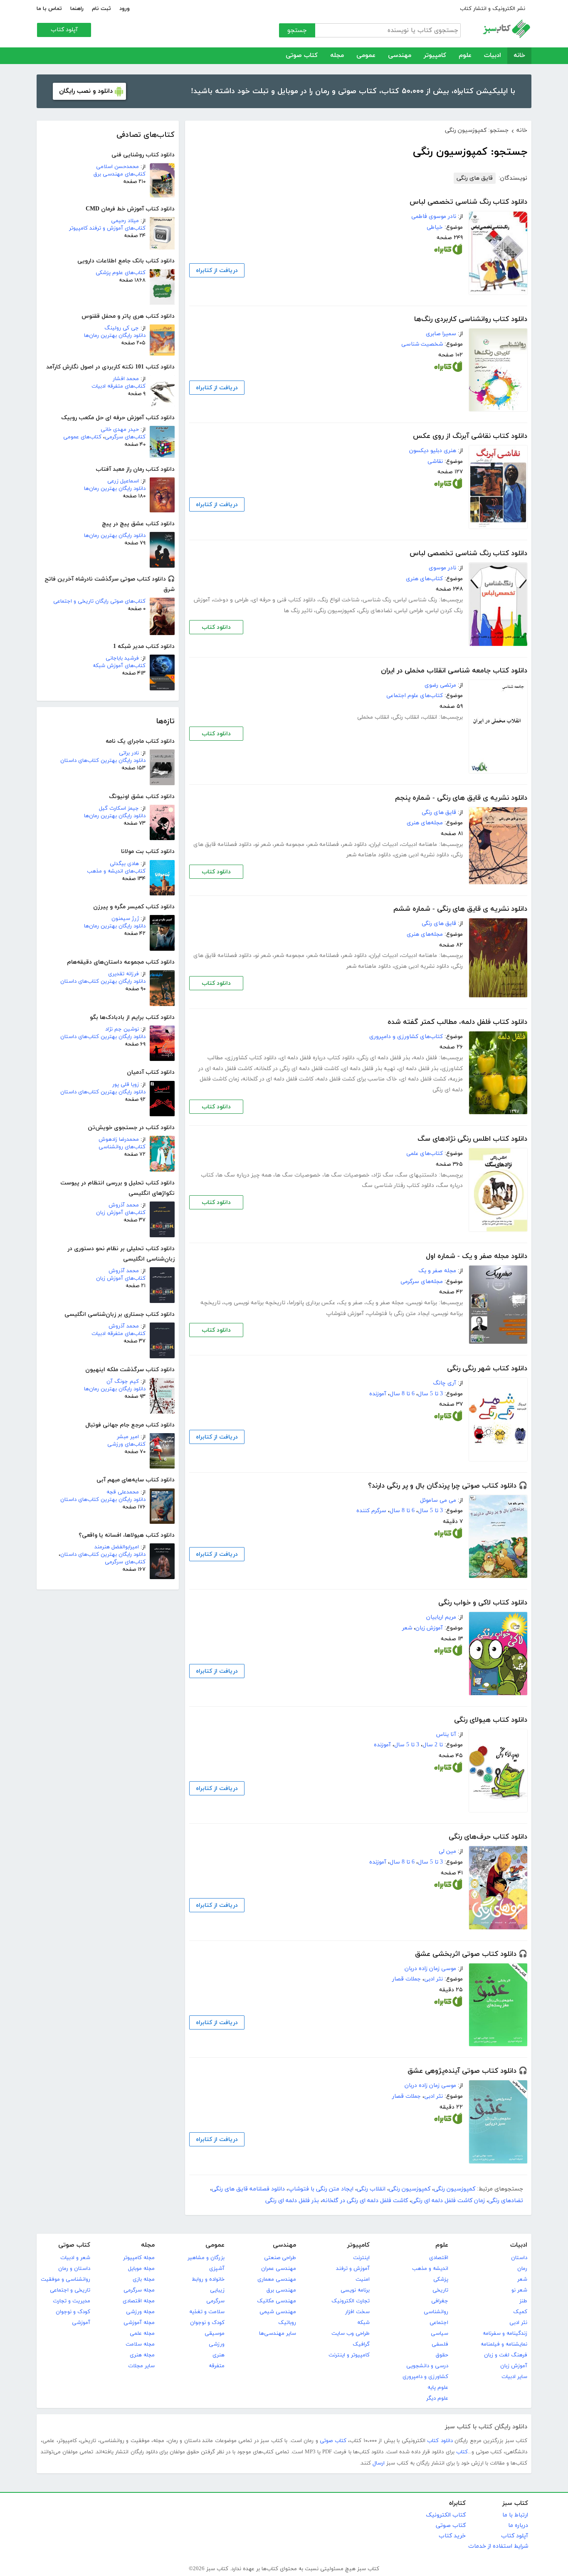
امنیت (363, 2279)
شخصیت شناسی (422, 344)
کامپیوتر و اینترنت (349, 2355)
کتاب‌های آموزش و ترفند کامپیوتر (107, 228)
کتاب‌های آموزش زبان (121, 1213)
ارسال (379, 2463)
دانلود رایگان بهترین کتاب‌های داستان (103, 761)
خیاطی (435, 227)
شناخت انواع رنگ (339, 600)
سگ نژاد (383, 1175)
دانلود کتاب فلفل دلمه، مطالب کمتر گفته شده (457, 1022)
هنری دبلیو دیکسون (433, 451)
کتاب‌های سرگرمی (125, 437)
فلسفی (440, 2344)
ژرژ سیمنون (125, 919)
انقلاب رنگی (406, 717)
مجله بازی (144, 2279)
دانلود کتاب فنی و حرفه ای (284, 600)
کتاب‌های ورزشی (126, 1444)
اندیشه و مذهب (430, 2269)
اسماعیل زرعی (123, 481)
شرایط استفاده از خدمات (498, 2546)
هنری (219, 2355)
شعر (407, 1628)
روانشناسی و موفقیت (65, 2279)
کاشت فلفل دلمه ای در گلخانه (278, 1079)
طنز (523, 2301)
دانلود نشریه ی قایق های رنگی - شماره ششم (460, 909)
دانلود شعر (354, 844)
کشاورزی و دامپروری (425, 2377)
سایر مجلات (141, 2366)
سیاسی (440, 2334)
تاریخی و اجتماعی (70, 2290)
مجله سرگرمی (139, 2290)
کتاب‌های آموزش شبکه (119, 666)
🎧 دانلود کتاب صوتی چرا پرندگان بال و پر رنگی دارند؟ (448, 1486)
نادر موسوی (442, 568)
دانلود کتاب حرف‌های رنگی (488, 1837)
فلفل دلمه (425, 1058)
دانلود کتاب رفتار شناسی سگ (398, 1185)
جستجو (297, 31)
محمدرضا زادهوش (119, 1140)
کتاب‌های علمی (425, 1153)
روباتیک (287, 2323)
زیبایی (217, 2290)
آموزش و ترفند (353, 2269)
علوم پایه (438, 2388)
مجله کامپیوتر (139, 2258)
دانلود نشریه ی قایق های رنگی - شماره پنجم (461, 798)
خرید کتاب (452, 2536)
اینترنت (361, 2258)
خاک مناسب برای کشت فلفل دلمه (357, 1079)
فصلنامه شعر (323, 844)
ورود (125, 9)
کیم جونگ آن (123, 1382)
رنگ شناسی (377, 600)
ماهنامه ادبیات (419, 844)
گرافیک (361, 2344)
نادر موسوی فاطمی (434, 216)
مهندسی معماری (277, 2279)
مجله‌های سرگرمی (422, 1282)
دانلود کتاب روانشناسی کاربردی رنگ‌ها (471, 319)
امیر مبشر (128, 1437)
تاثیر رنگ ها (298, 611)
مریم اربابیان (441, 1617)
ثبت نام (101, 9)
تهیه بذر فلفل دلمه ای (369, 1069)
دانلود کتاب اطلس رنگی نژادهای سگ (472, 1139)
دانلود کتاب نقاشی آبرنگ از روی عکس (470, 436)
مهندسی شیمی (278, 2312)
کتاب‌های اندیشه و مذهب (116, 871)
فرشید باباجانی (122, 658)
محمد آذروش (124, 1205)
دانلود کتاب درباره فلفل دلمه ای (317, 1058)
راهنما (77, 9)
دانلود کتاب (216, 627)
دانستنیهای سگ (417, 1175)
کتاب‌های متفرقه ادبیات (119, 386)
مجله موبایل (141, 2269)
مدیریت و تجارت (72, 2301)
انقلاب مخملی (373, 717)
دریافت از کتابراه (217, 271)
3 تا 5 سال (430, 1394)
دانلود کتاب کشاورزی (251, 1058)
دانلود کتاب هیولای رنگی (491, 1720)
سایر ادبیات (514, 2377)
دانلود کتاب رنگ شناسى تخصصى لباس (468, 554)
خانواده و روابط (208, 2279)
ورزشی (217, 2344)
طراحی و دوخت (231, 600)
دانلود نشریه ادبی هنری (422, 855)
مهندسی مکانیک (277, 2301)
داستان (519, 2258)
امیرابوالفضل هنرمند (117, 1547)
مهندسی (400, 56)
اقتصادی (439, 2258)
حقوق (442, 2355)
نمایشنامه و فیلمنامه (504, 2344)
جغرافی (440, 2301)
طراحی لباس (409, 611)
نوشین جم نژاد (122, 1029)
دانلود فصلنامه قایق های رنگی (248, 2189)
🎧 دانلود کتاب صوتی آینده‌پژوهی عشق (467, 2071)
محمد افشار (126, 379)
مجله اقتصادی (139, 2301)
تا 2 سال (433, 1745)
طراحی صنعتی (280, 2258)
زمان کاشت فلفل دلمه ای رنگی (448, 2201)
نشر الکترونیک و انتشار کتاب (493, 9)
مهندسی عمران (279, 2269)
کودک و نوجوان (207, 2323)
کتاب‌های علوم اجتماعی (415, 696)
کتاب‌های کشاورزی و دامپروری (406, 1037)
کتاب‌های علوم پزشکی (121, 273)
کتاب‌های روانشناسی (122, 1147)
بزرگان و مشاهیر (206, 2258)
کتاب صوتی (302, 56)
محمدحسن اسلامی (117, 167)
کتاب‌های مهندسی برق (120, 174)
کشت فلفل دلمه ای (423, 1079)
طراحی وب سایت (351, 2334)
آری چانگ (445, 1383)
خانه (519, 56)
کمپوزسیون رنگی (335, 611)
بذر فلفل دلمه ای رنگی (384, 1058)
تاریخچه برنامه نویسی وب (254, 1303)
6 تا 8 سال (402, 1394)
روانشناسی (436, 2312)
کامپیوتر (435, 56)
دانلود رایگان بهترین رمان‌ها (115, 336)
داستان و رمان (74, 2269)
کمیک (520, 2312)
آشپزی (217, 2269)
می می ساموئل (438, 1500)
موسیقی (215, 2334)
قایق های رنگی (475, 178)
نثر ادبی (433, 1979)
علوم (465, 56)
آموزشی (81, 2323)
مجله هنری (142, 2355)
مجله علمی (142, 2334)
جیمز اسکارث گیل (119, 808)
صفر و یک (351, 1303)
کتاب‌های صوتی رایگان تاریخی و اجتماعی (99, 601)
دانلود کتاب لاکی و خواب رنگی (483, 1603)
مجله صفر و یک (437, 1271)
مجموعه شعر (289, 844)
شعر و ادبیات (75, 2258)
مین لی (447, 1851)
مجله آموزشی (139, 2323)
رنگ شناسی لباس (416, 600)
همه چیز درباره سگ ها (244, 1175)
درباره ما (518, 2525)
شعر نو (263, 844)
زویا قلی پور (126, 1085)
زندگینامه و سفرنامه (505, 2334)
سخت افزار (357, 2312)
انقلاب (430, 717)
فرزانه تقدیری (123, 974)
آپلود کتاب (64, 30)
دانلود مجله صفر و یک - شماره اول (477, 1256)
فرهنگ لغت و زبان (506, 2355)
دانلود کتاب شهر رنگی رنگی (487, 1369)
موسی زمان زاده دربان (430, 1969)
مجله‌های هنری (425, 823)
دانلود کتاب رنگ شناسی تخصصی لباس (468, 202)
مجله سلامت (140, 2344)
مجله (337, 56)
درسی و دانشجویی (427, 2366)
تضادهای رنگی (375, 611)
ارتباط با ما (515, 2515)
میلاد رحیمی (125, 221)
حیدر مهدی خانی (120, 430)
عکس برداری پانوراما (312, 1303)
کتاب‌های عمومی (82, 437)
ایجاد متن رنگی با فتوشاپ (398, 1314)
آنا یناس (446, 1734)
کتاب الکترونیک (446, 2515)
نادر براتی (129, 753)
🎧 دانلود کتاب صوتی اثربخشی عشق (471, 1954)
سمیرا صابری (441, 334)
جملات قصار (406, 1979)
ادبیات (493, 56)
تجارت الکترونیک (351, 2301)
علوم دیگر (437, 2398)
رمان (522, 2269)
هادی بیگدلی (124, 864)
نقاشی (435, 461)
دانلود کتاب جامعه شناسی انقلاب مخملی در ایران (454, 671)
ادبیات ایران (384, 844)
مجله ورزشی (140, 2312)
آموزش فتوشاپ (345, 1314)
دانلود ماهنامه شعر (369, 855)
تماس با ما (49, 9)
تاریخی (440, 2290)
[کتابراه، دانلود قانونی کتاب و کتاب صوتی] (448, 251)
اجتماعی (439, 2323)
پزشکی (441, 2279)
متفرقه (217, 2366)
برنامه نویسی (422, 1303)
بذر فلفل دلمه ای (418, 1069)
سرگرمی (215, 2301)
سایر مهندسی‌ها (278, 2334)
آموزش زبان (429, 1628)
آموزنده (378, 1394)
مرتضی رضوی (440, 685)
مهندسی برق (281, 2290)
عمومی (366, 56)
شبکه (363, 2323)
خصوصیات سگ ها (347, 1175)
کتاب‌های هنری (424, 579)
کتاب (462, 2452)
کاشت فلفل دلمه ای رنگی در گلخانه (297, 1069)
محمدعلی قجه (123, 1492)
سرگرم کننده (371, 1511)
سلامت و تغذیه (207, 2312)
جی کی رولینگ (122, 328)
